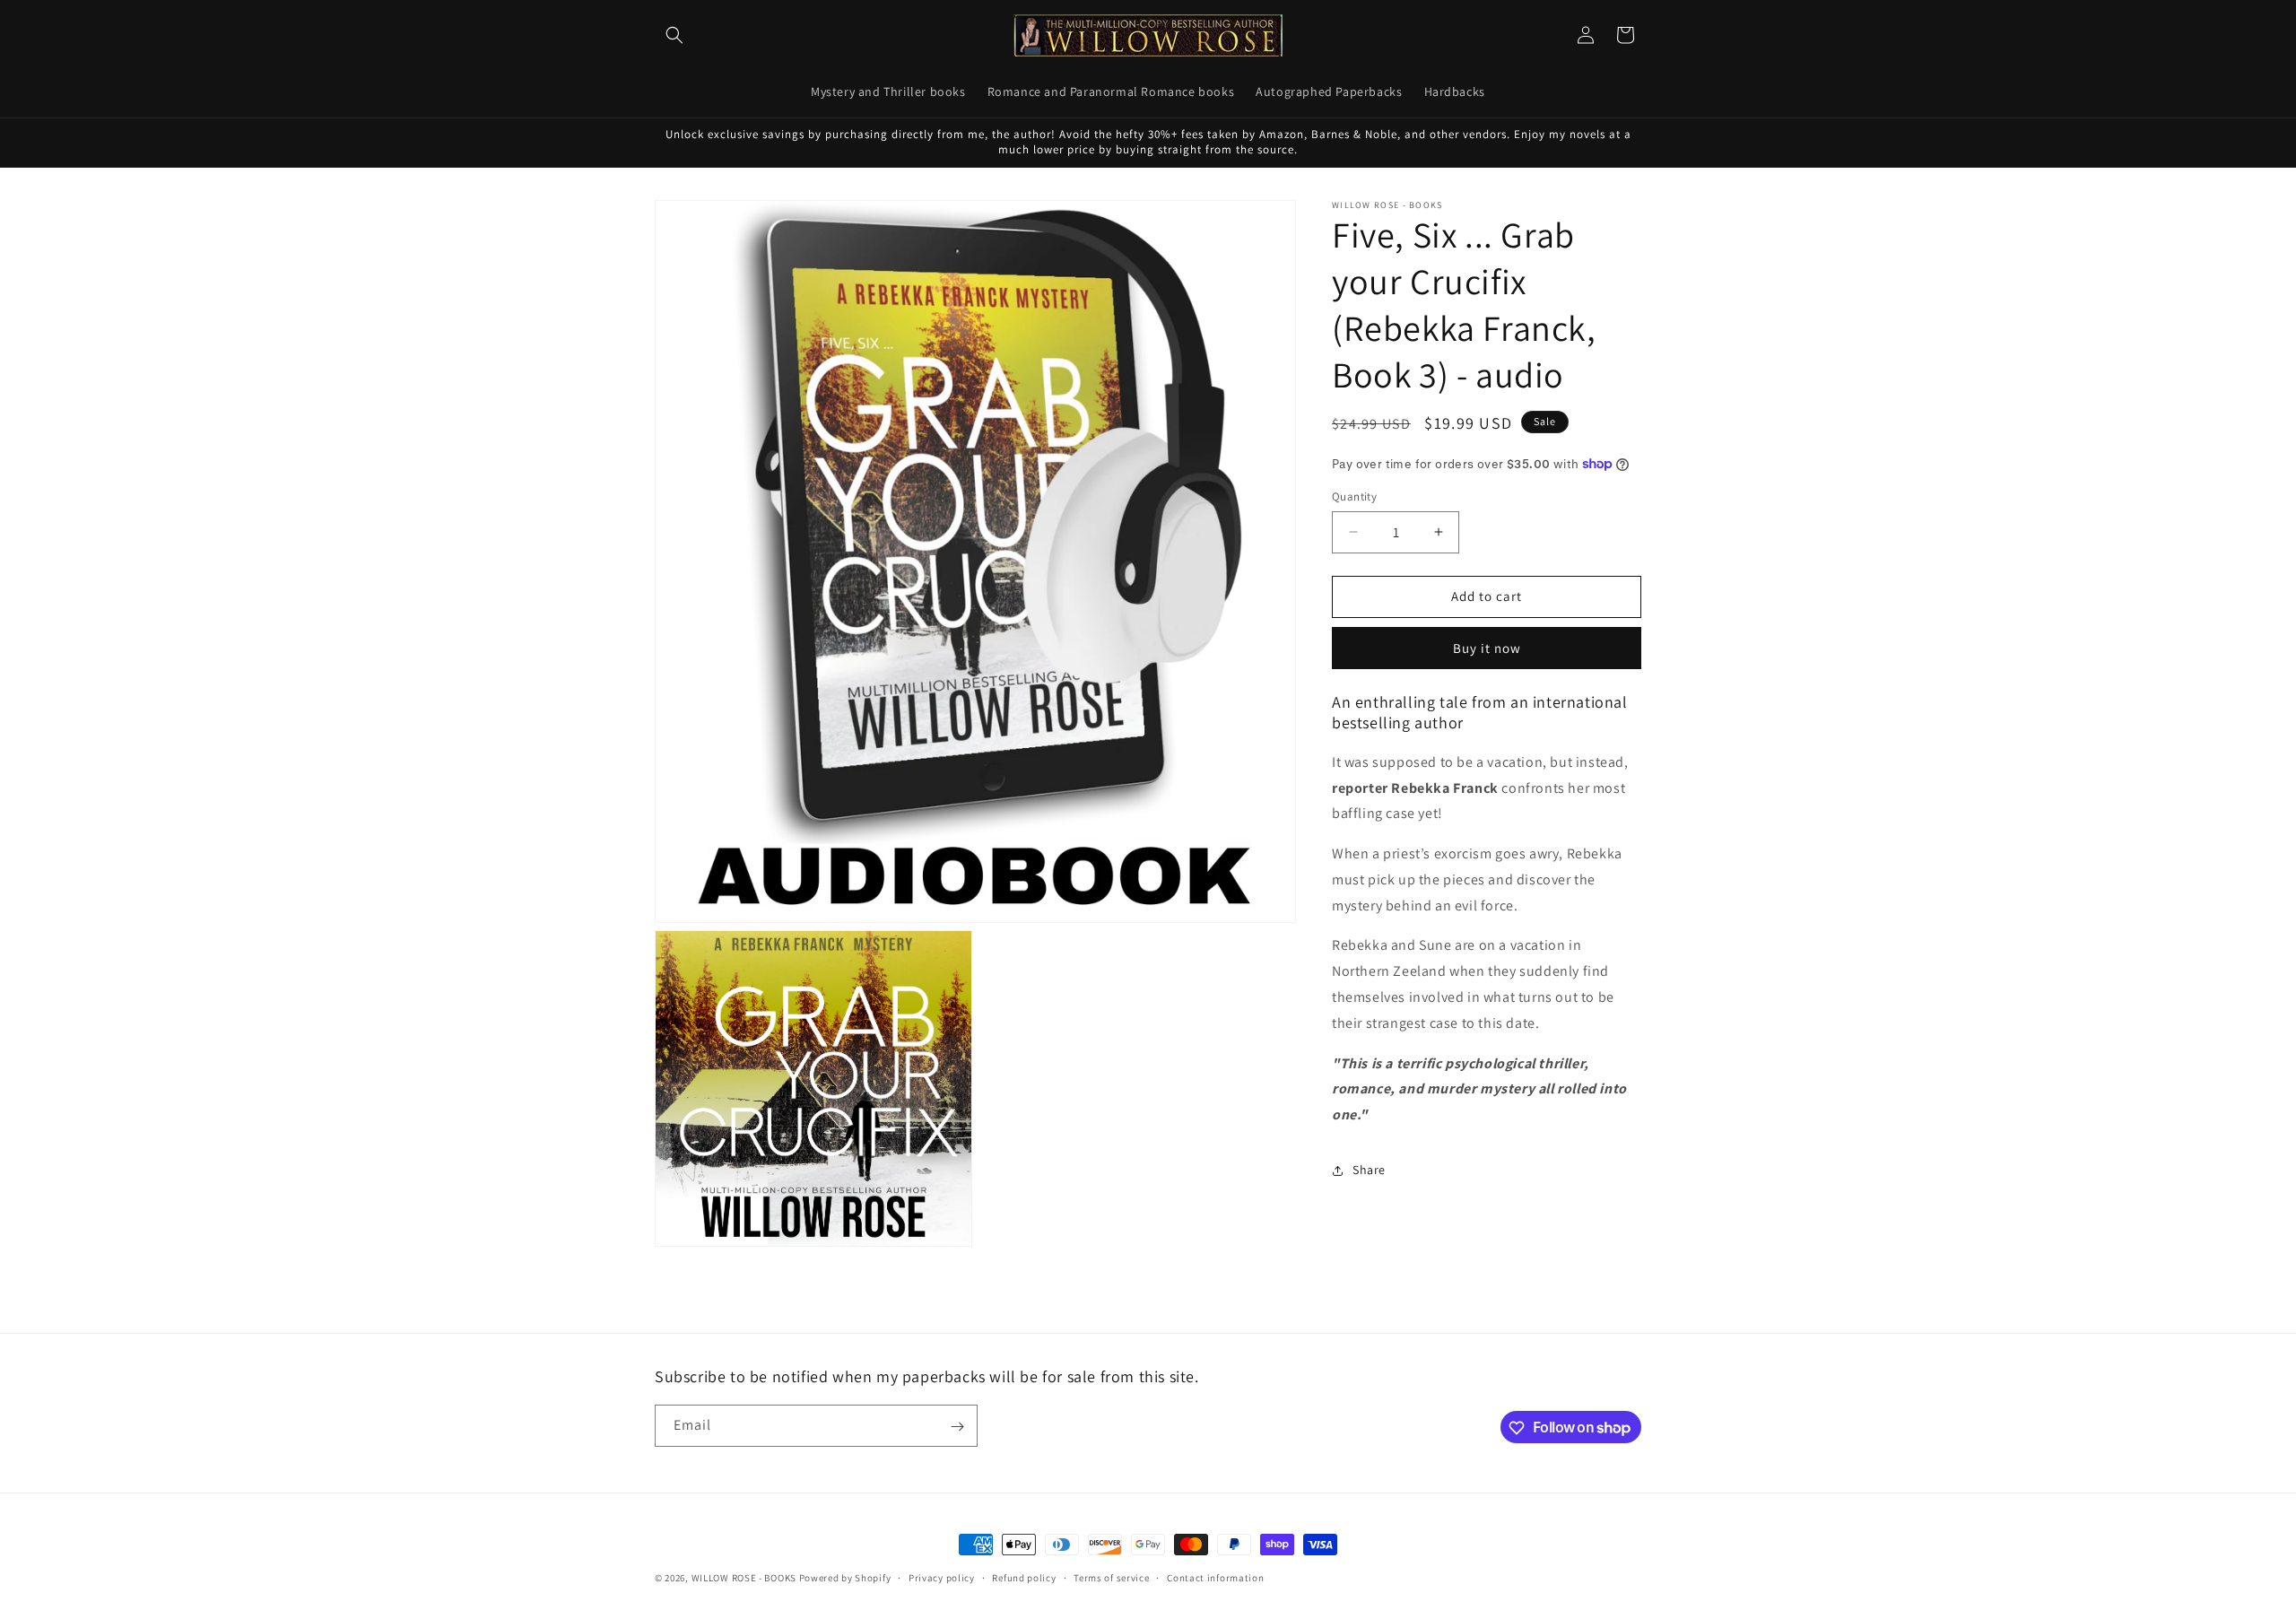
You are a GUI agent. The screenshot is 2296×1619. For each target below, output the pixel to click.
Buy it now (1487, 648)
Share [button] (1369, 1170)
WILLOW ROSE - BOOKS (744, 1578)
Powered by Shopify (845, 1578)
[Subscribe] (957, 1427)
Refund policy (1024, 1577)
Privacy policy (942, 1577)
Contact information (1215, 1577)
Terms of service (1111, 1577)
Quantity (1354, 496)
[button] (674, 35)
